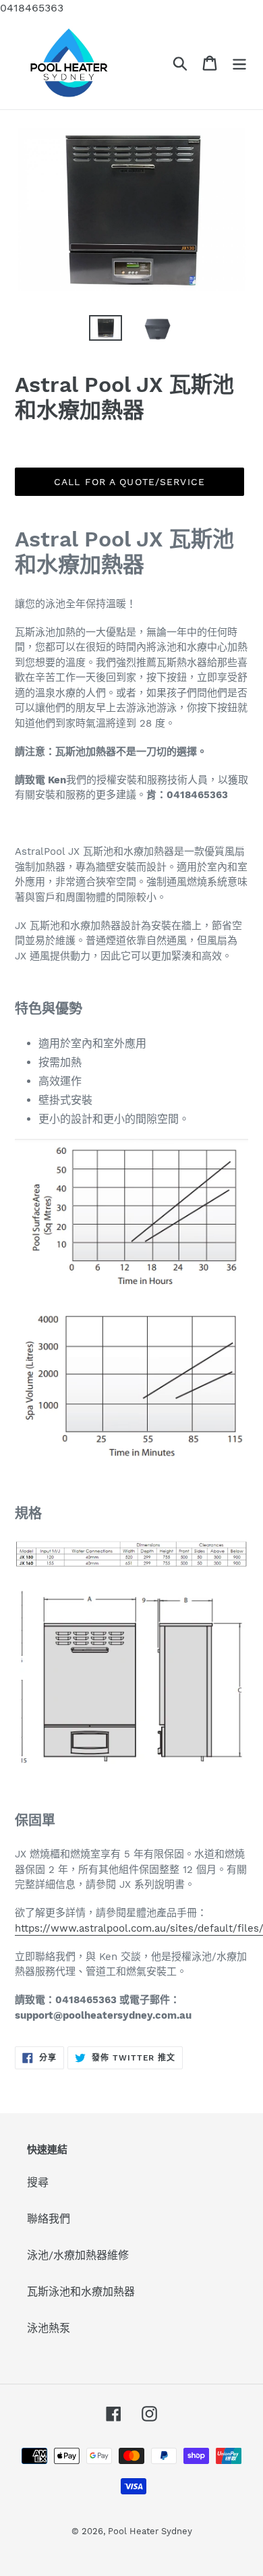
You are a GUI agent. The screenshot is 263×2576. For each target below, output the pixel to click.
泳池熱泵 (49, 2328)
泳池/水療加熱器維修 (78, 2255)
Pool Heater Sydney (150, 2531)
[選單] (239, 63)
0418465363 (32, 8)
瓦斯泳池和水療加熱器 (81, 2292)
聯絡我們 (49, 2219)
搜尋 (38, 2182)
